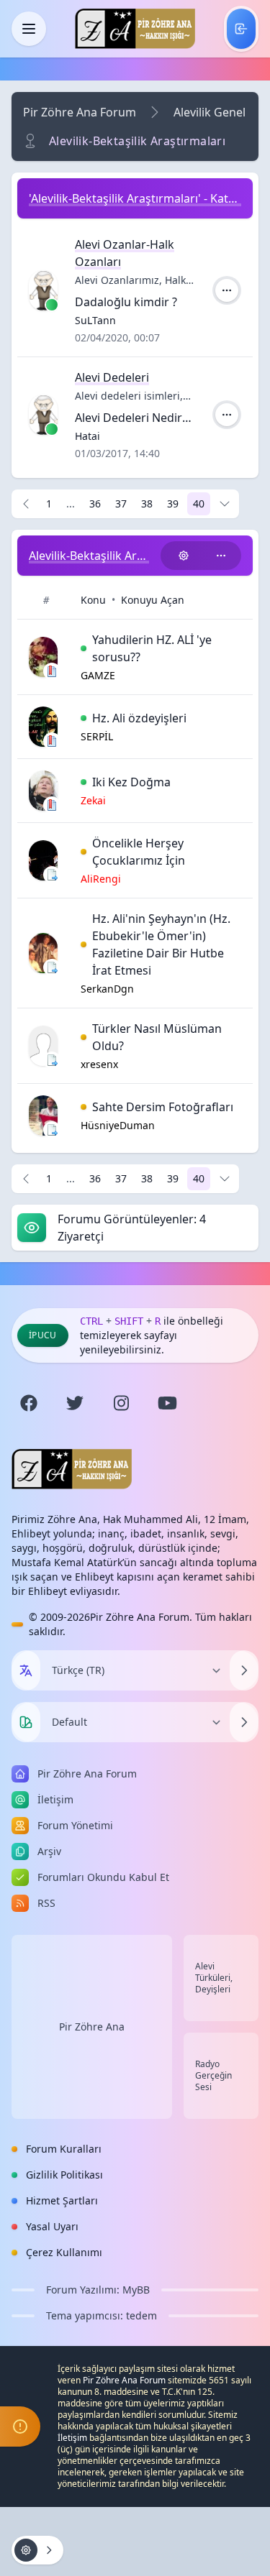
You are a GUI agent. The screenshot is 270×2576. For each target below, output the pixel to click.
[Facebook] (29, 1403)
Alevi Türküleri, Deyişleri (214, 1978)
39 (173, 503)
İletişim (72, 2438)
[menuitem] (241, 29)
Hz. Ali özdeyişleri (139, 718)
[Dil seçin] (26, 1670)
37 (121, 503)
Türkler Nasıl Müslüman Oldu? (157, 1037)
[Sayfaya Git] (225, 504)
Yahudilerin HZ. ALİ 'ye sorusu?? (152, 648)
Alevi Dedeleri (112, 377)
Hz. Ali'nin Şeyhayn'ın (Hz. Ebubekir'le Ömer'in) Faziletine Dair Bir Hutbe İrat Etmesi (161, 944)
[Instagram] (121, 1403)
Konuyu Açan (153, 600)
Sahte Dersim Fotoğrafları (163, 1107)
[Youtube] (167, 1403)
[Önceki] (26, 504)
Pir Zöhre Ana (92, 2027)
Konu (93, 600)
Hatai (87, 436)
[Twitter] (75, 1403)
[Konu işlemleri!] (184, 556)
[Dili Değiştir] (244, 1670)
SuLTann (95, 320)
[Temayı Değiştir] (244, 1722)
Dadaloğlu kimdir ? (126, 302)
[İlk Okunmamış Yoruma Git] (84, 648)
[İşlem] (227, 290)
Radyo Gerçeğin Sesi (213, 2076)
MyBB (136, 2290)
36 (95, 503)
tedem (141, 2315)
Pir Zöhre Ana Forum (80, 112)
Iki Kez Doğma (131, 782)
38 (147, 503)
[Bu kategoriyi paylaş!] (221, 556)
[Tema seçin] (26, 1722)
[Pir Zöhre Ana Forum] (135, 29)
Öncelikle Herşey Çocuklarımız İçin (139, 852)
